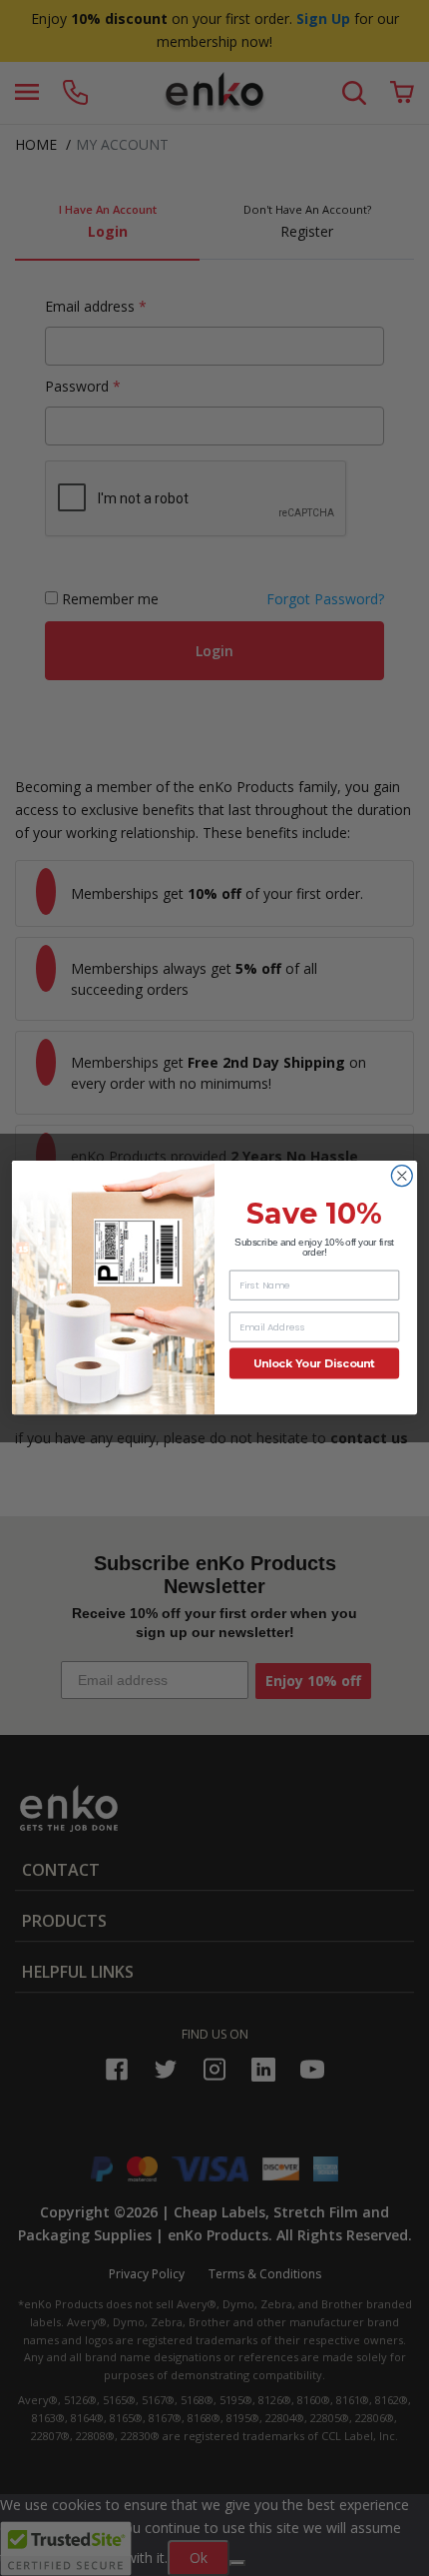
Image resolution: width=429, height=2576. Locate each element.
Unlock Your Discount (314, 1364)
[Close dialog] (402, 1176)
